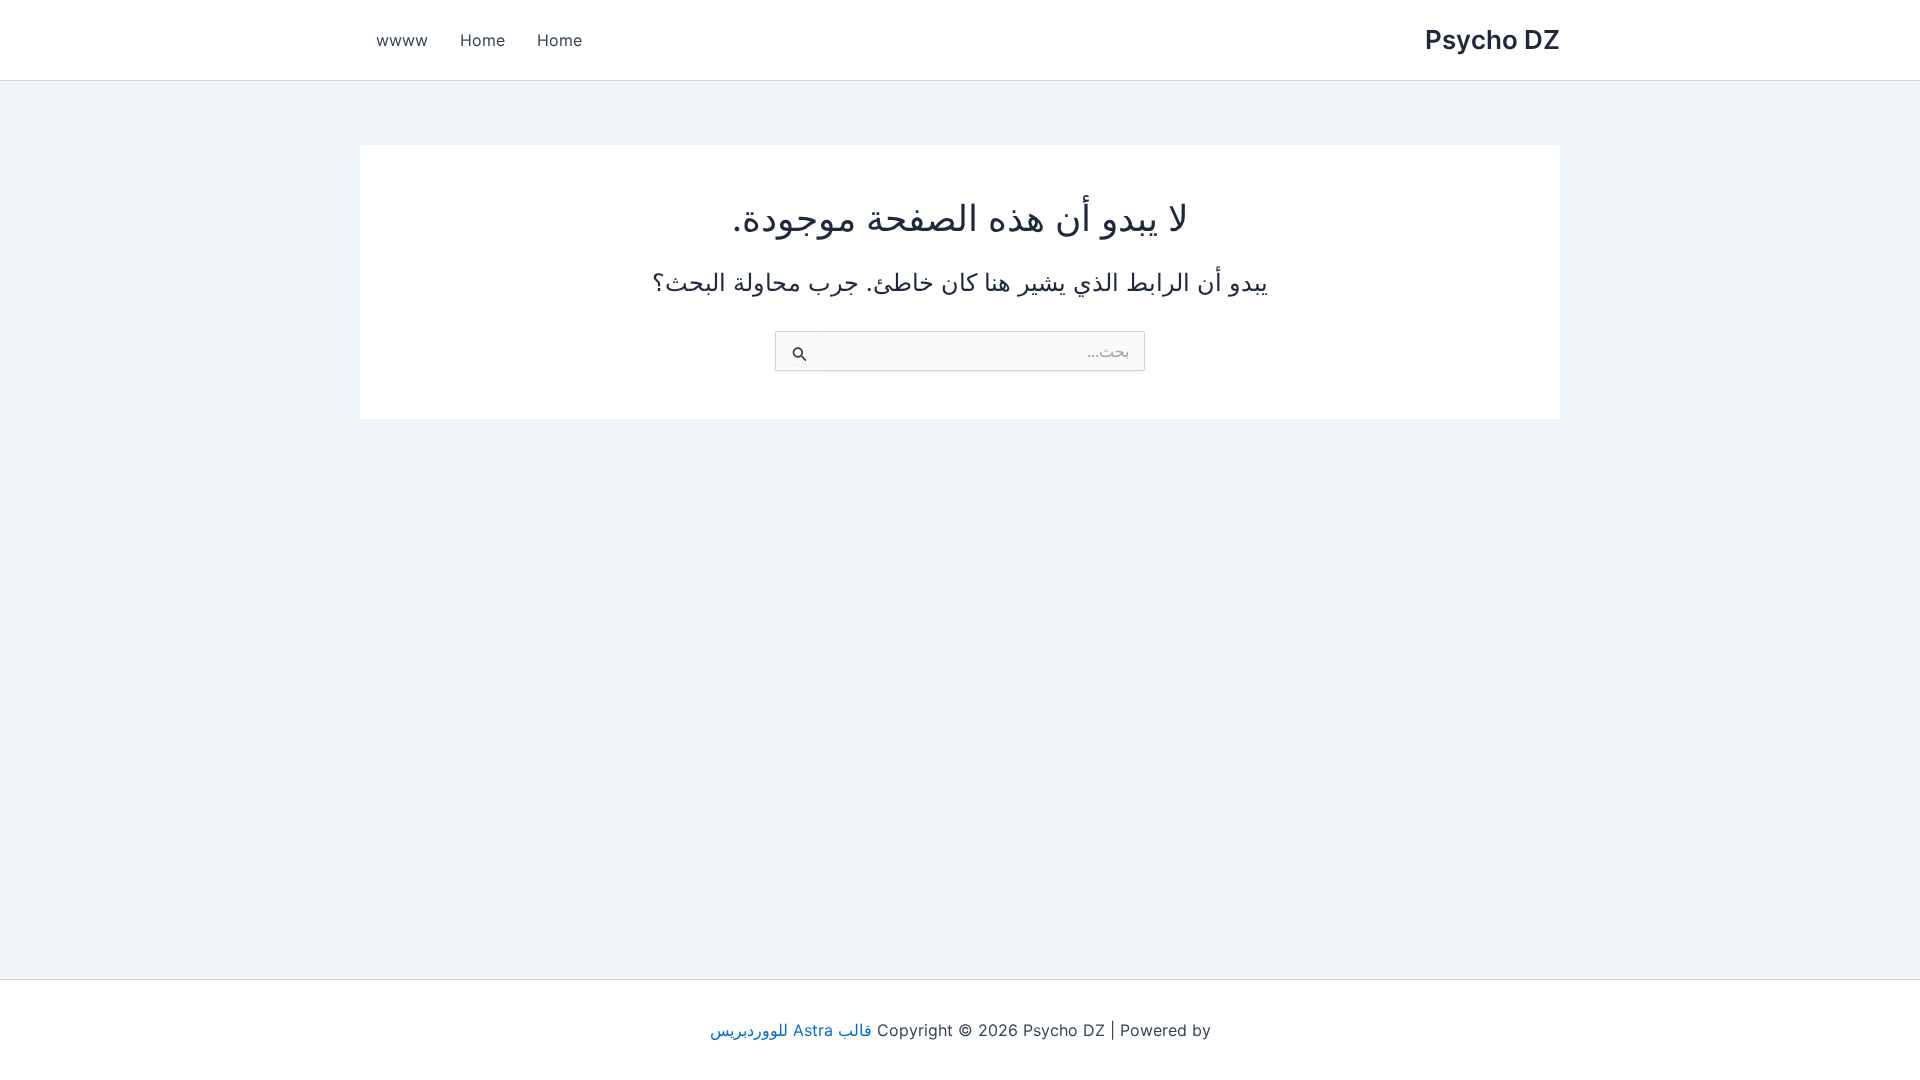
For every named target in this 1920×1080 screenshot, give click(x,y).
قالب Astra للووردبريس (791, 1030)
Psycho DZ (1492, 39)
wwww (402, 40)
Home (559, 40)
